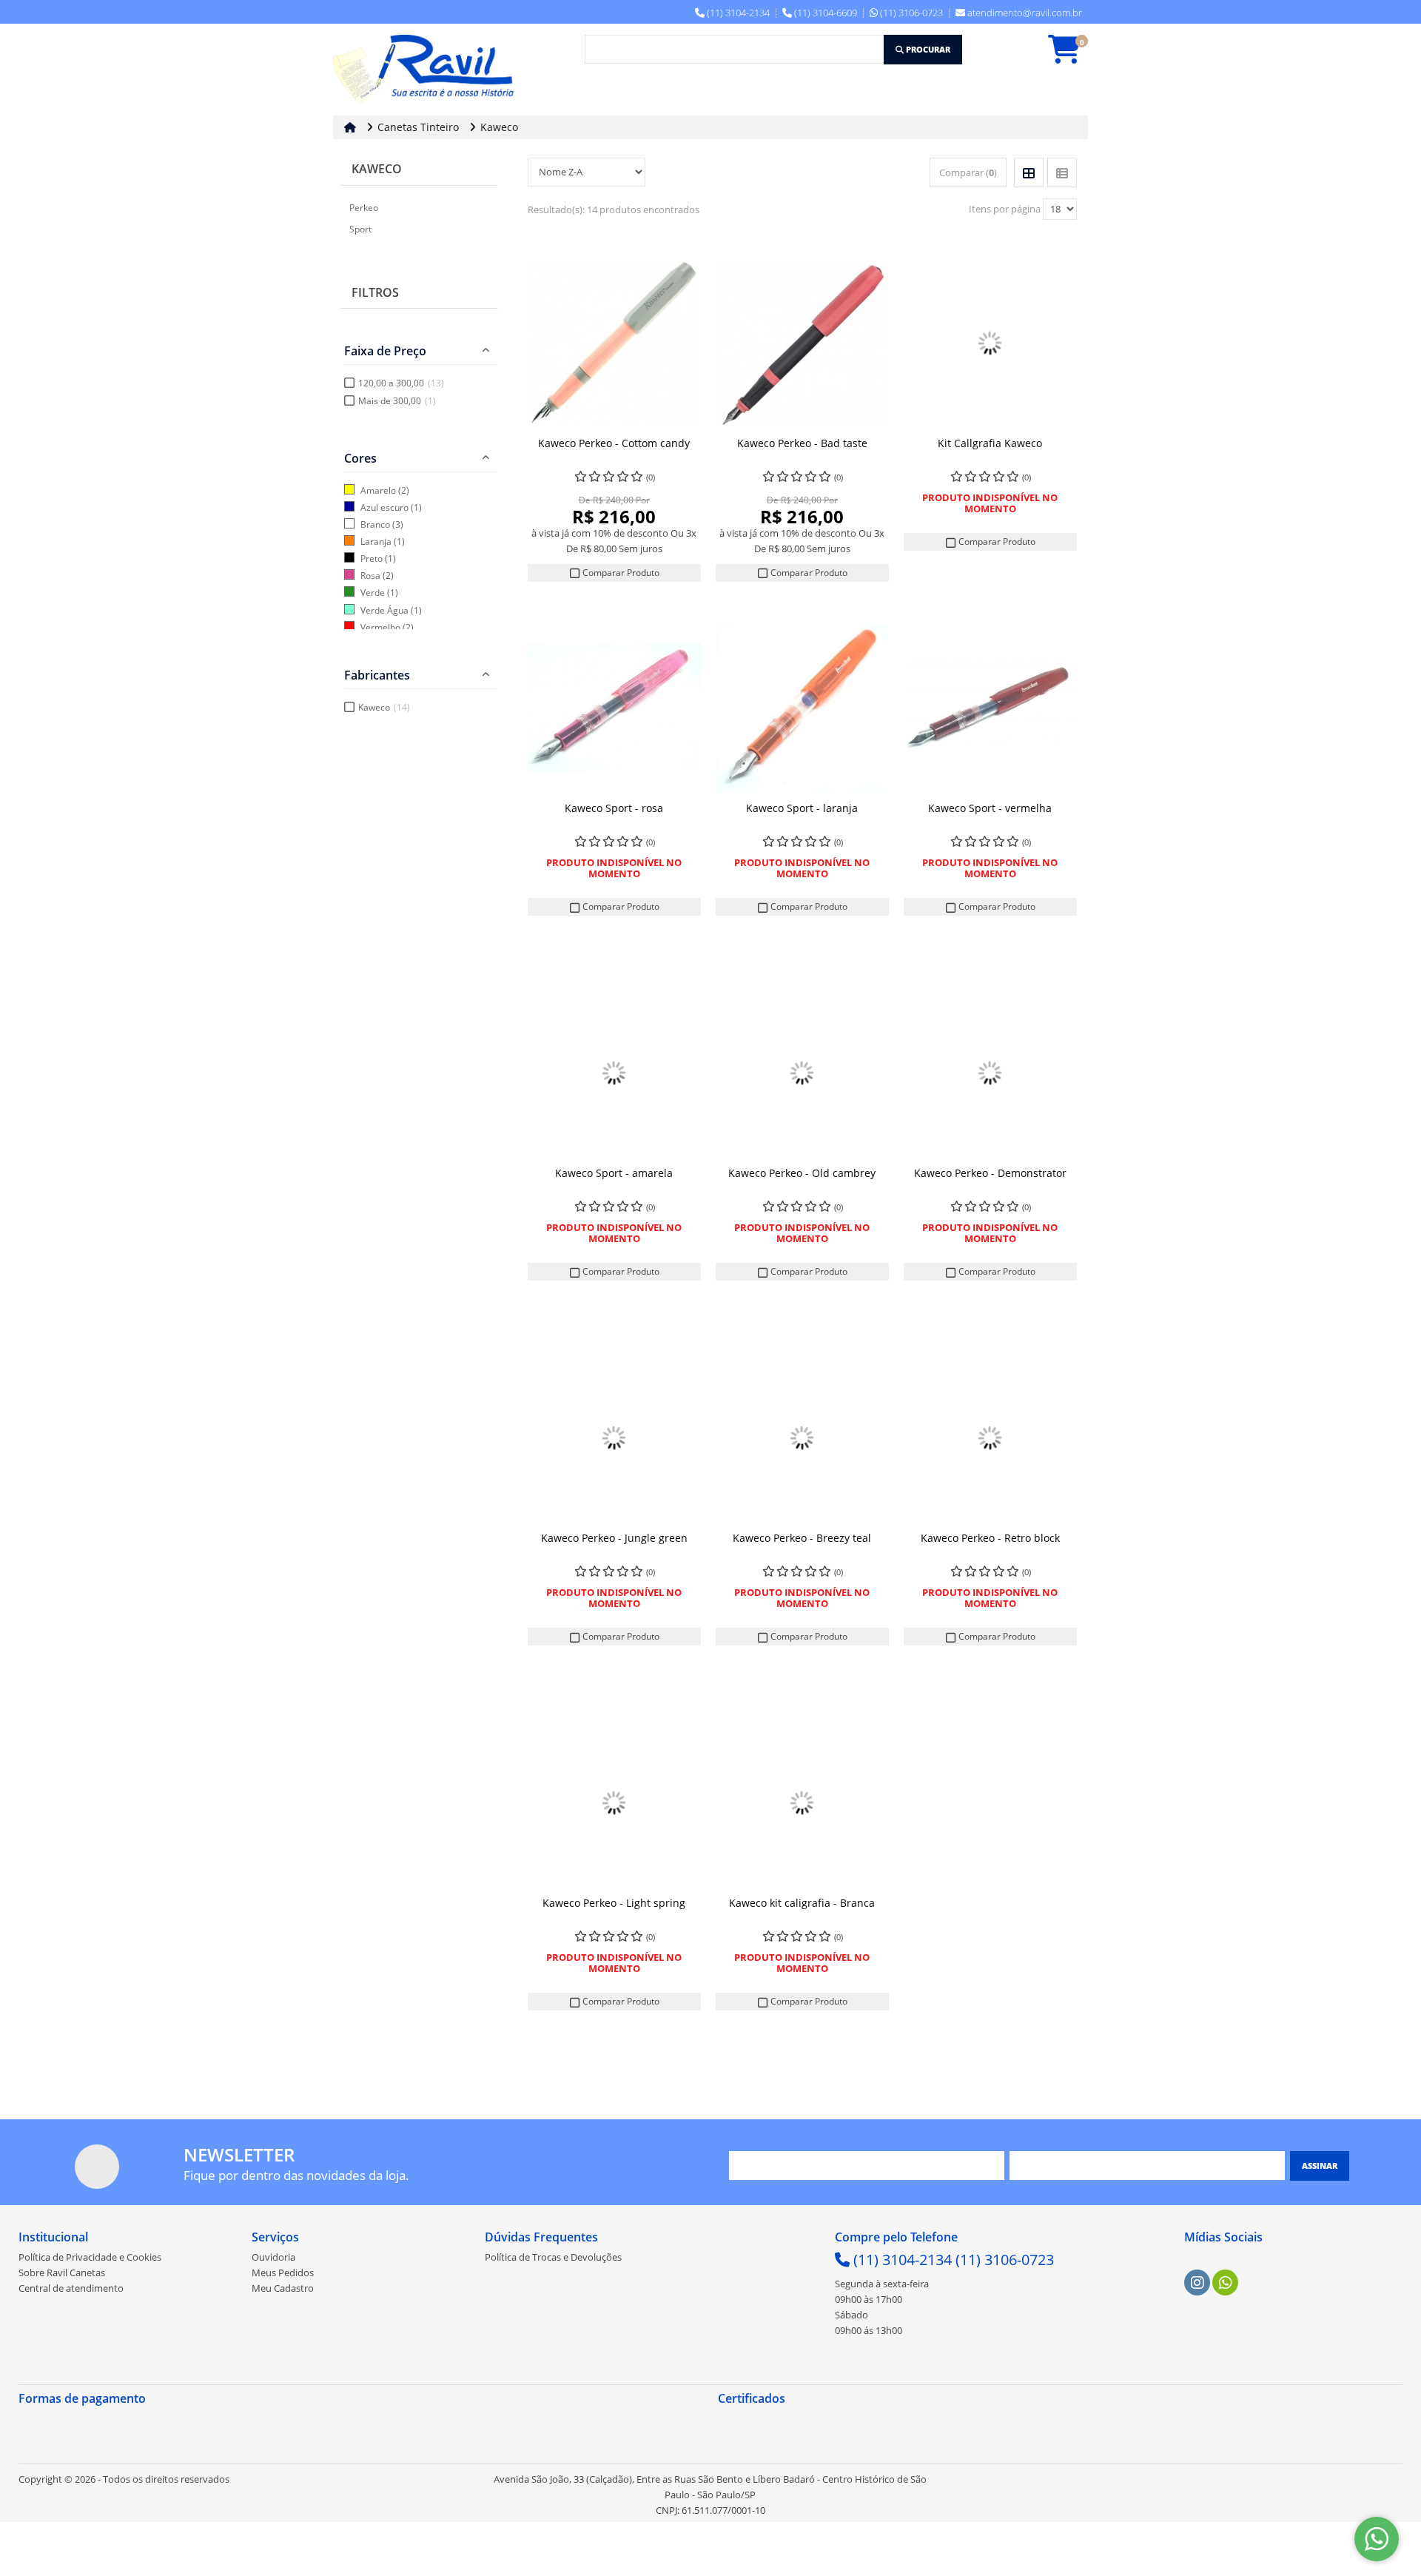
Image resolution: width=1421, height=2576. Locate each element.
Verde (373, 593)
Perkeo (364, 208)
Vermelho (380, 627)
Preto (372, 559)
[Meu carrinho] (1072, 56)
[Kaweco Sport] (614, 708)
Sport (360, 229)
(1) (416, 507)
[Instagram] (1197, 2283)
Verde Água (384, 610)
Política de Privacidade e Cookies (90, 2257)
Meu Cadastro (283, 2288)
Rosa (370, 576)
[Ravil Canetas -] (427, 70)
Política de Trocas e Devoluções (553, 2257)
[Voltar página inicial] (352, 127)
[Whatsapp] (1226, 2283)
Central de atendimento (71, 2288)
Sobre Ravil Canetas (62, 2273)
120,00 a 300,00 (401, 383)
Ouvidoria (273, 2257)
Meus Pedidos (283, 2273)
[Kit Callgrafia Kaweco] (990, 343)
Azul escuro (384, 507)
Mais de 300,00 (397, 401)
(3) (398, 524)
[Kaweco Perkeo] (614, 343)
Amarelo (378, 490)
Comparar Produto (620, 573)
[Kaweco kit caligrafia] (802, 1803)
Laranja (376, 541)
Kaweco (377, 169)
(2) (404, 490)
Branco (375, 524)
